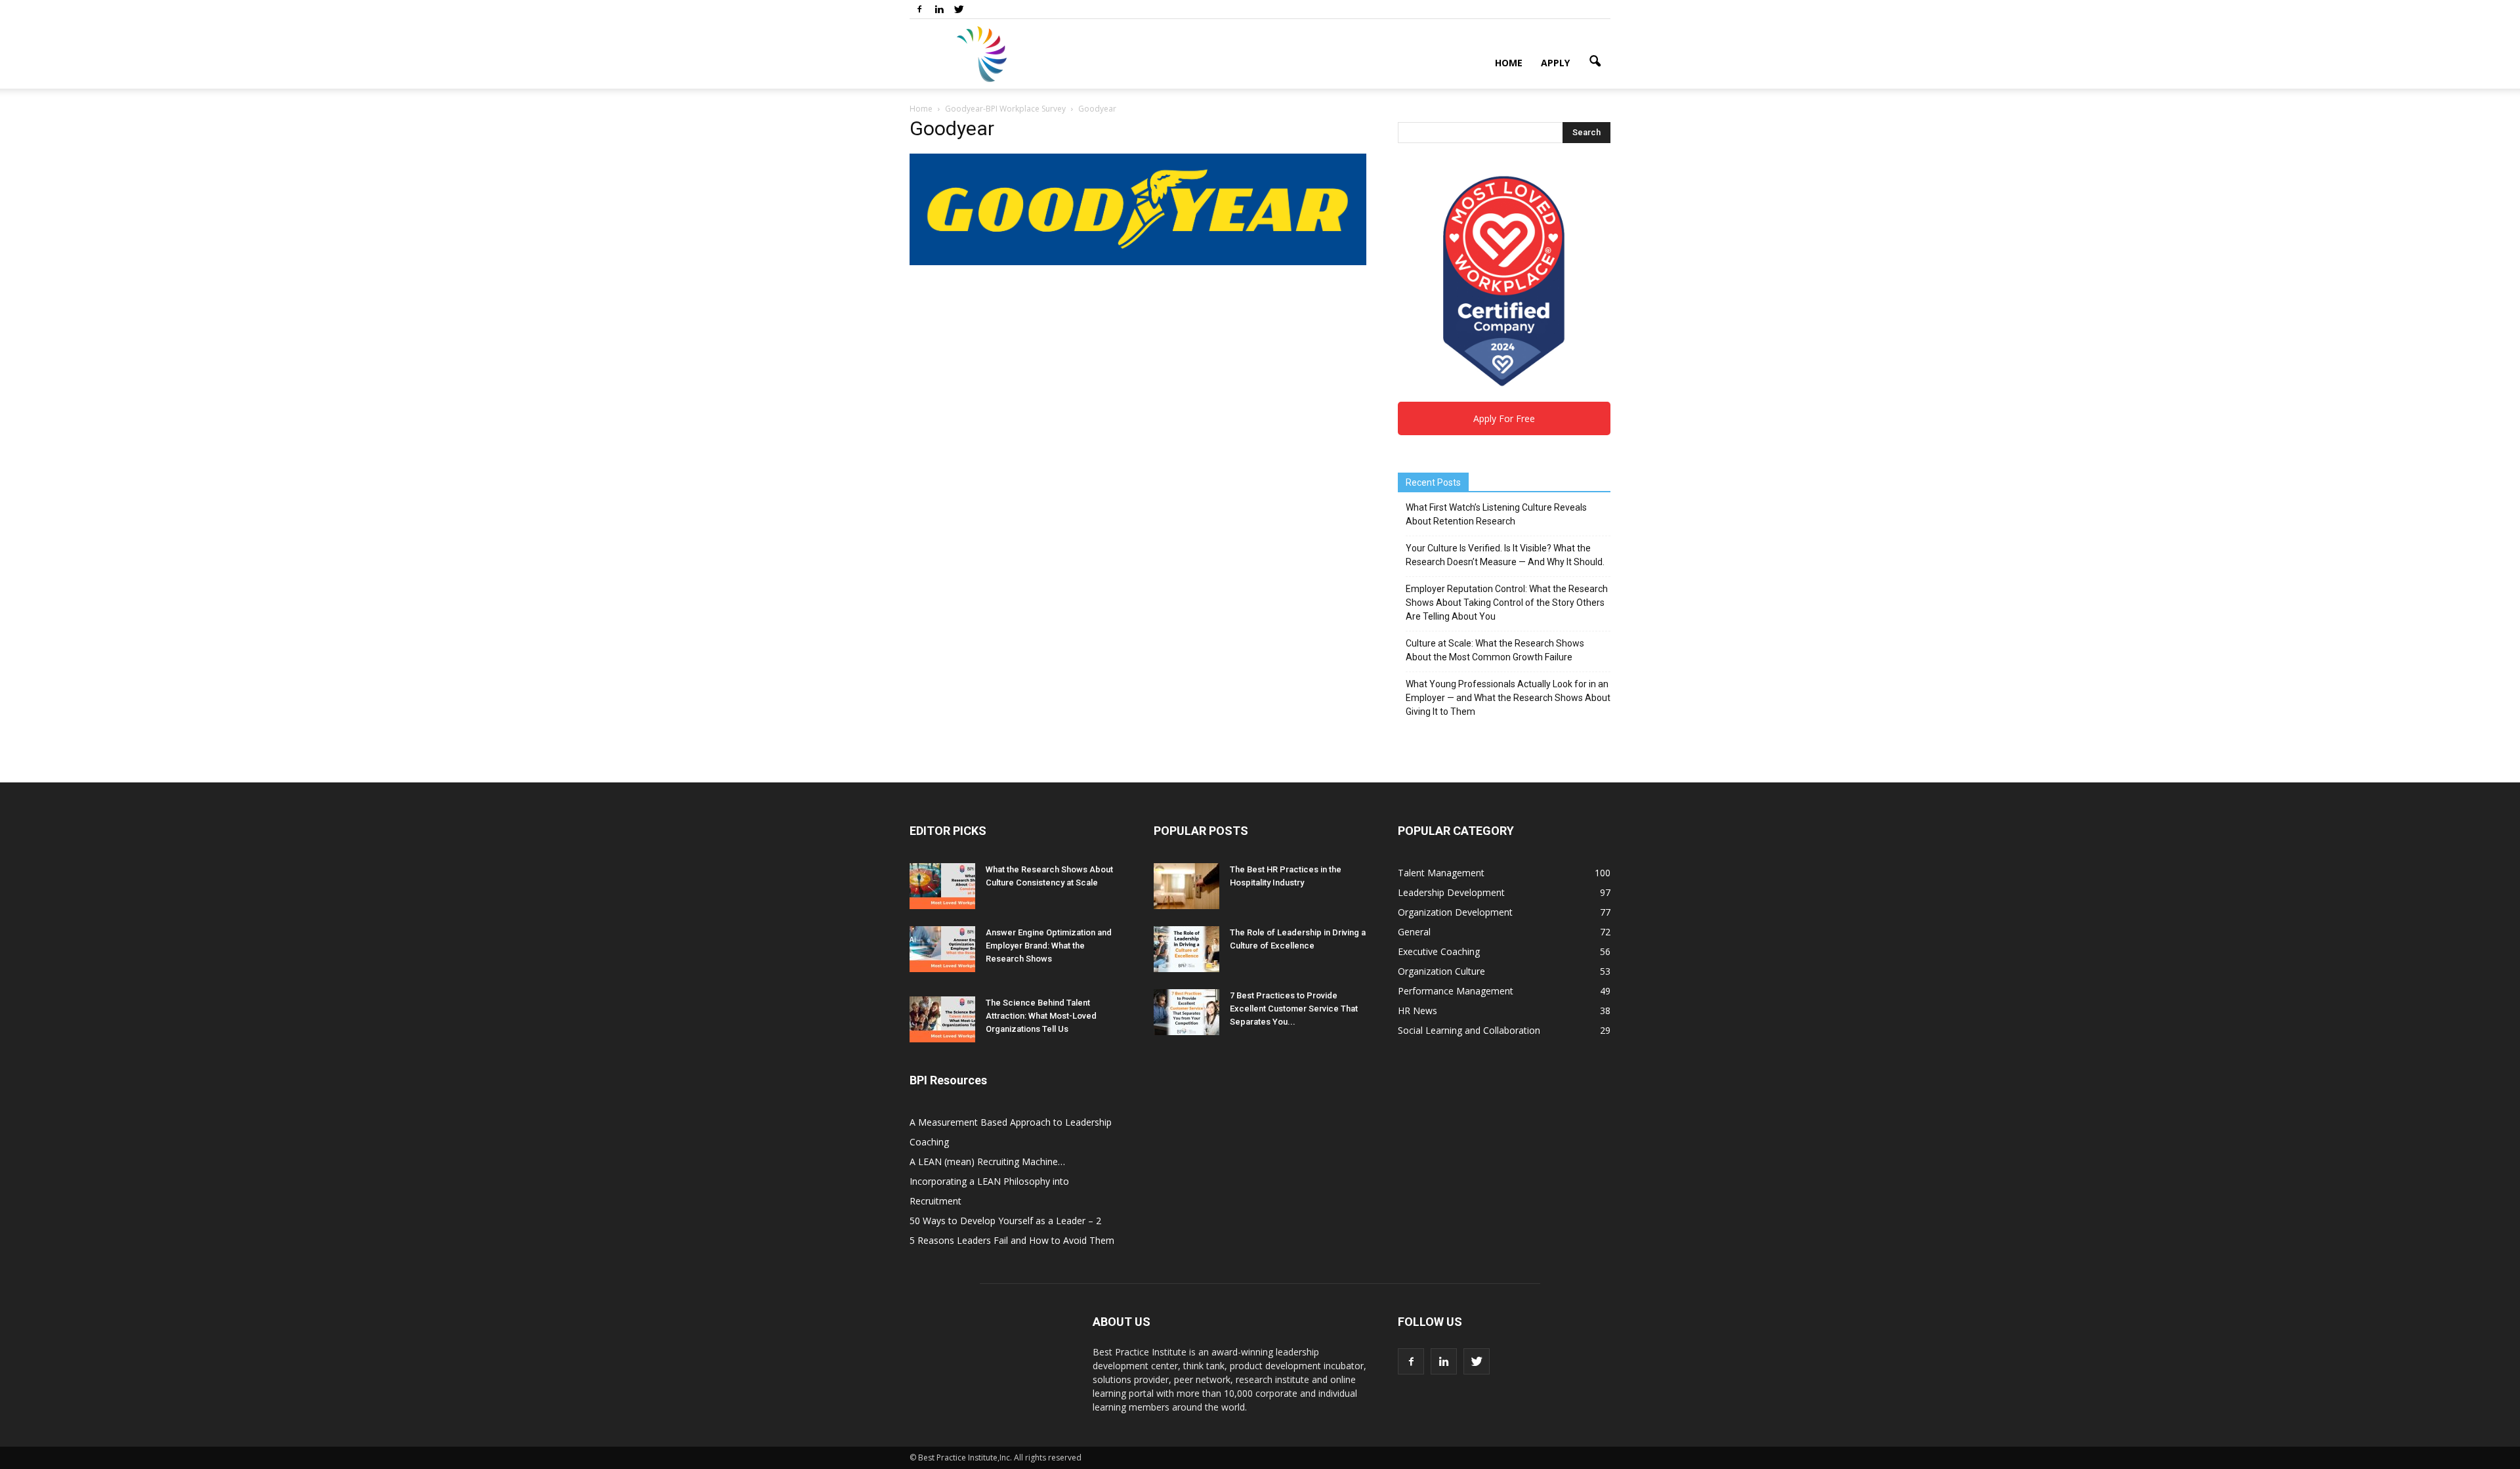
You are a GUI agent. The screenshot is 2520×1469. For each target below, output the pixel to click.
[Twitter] (959, 9)
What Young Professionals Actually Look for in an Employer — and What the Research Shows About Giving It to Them (1508, 698)
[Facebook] (919, 9)
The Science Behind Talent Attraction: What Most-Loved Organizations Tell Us (1041, 1016)
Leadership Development (1451, 892)
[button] (1595, 62)
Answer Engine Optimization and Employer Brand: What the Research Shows (1049, 946)
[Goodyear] (1138, 262)
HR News (1417, 1011)
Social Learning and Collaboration (1469, 1030)
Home (1509, 63)
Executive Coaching (1439, 951)
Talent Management (1441, 873)
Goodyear (952, 128)
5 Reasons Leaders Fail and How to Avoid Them (1012, 1240)
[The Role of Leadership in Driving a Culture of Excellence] (1186, 949)
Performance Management (1456, 991)
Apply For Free (1504, 418)
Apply (1555, 63)
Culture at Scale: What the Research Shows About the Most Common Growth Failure (1495, 650)
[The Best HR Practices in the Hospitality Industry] (1186, 886)
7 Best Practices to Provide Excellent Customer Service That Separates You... (1294, 1009)
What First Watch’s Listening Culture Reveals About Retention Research (1496, 514)
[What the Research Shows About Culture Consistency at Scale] (942, 886)
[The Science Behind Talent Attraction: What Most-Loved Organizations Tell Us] (942, 1019)
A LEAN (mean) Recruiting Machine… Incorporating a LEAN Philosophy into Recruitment (989, 1181)
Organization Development (1455, 912)
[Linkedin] (939, 9)
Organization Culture (1441, 971)
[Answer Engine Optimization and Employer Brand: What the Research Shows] (942, 949)
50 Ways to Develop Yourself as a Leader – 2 (1005, 1221)
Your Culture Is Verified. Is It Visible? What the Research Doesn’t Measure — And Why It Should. (1505, 555)
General (1414, 932)
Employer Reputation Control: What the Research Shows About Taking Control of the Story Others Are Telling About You (1507, 603)
